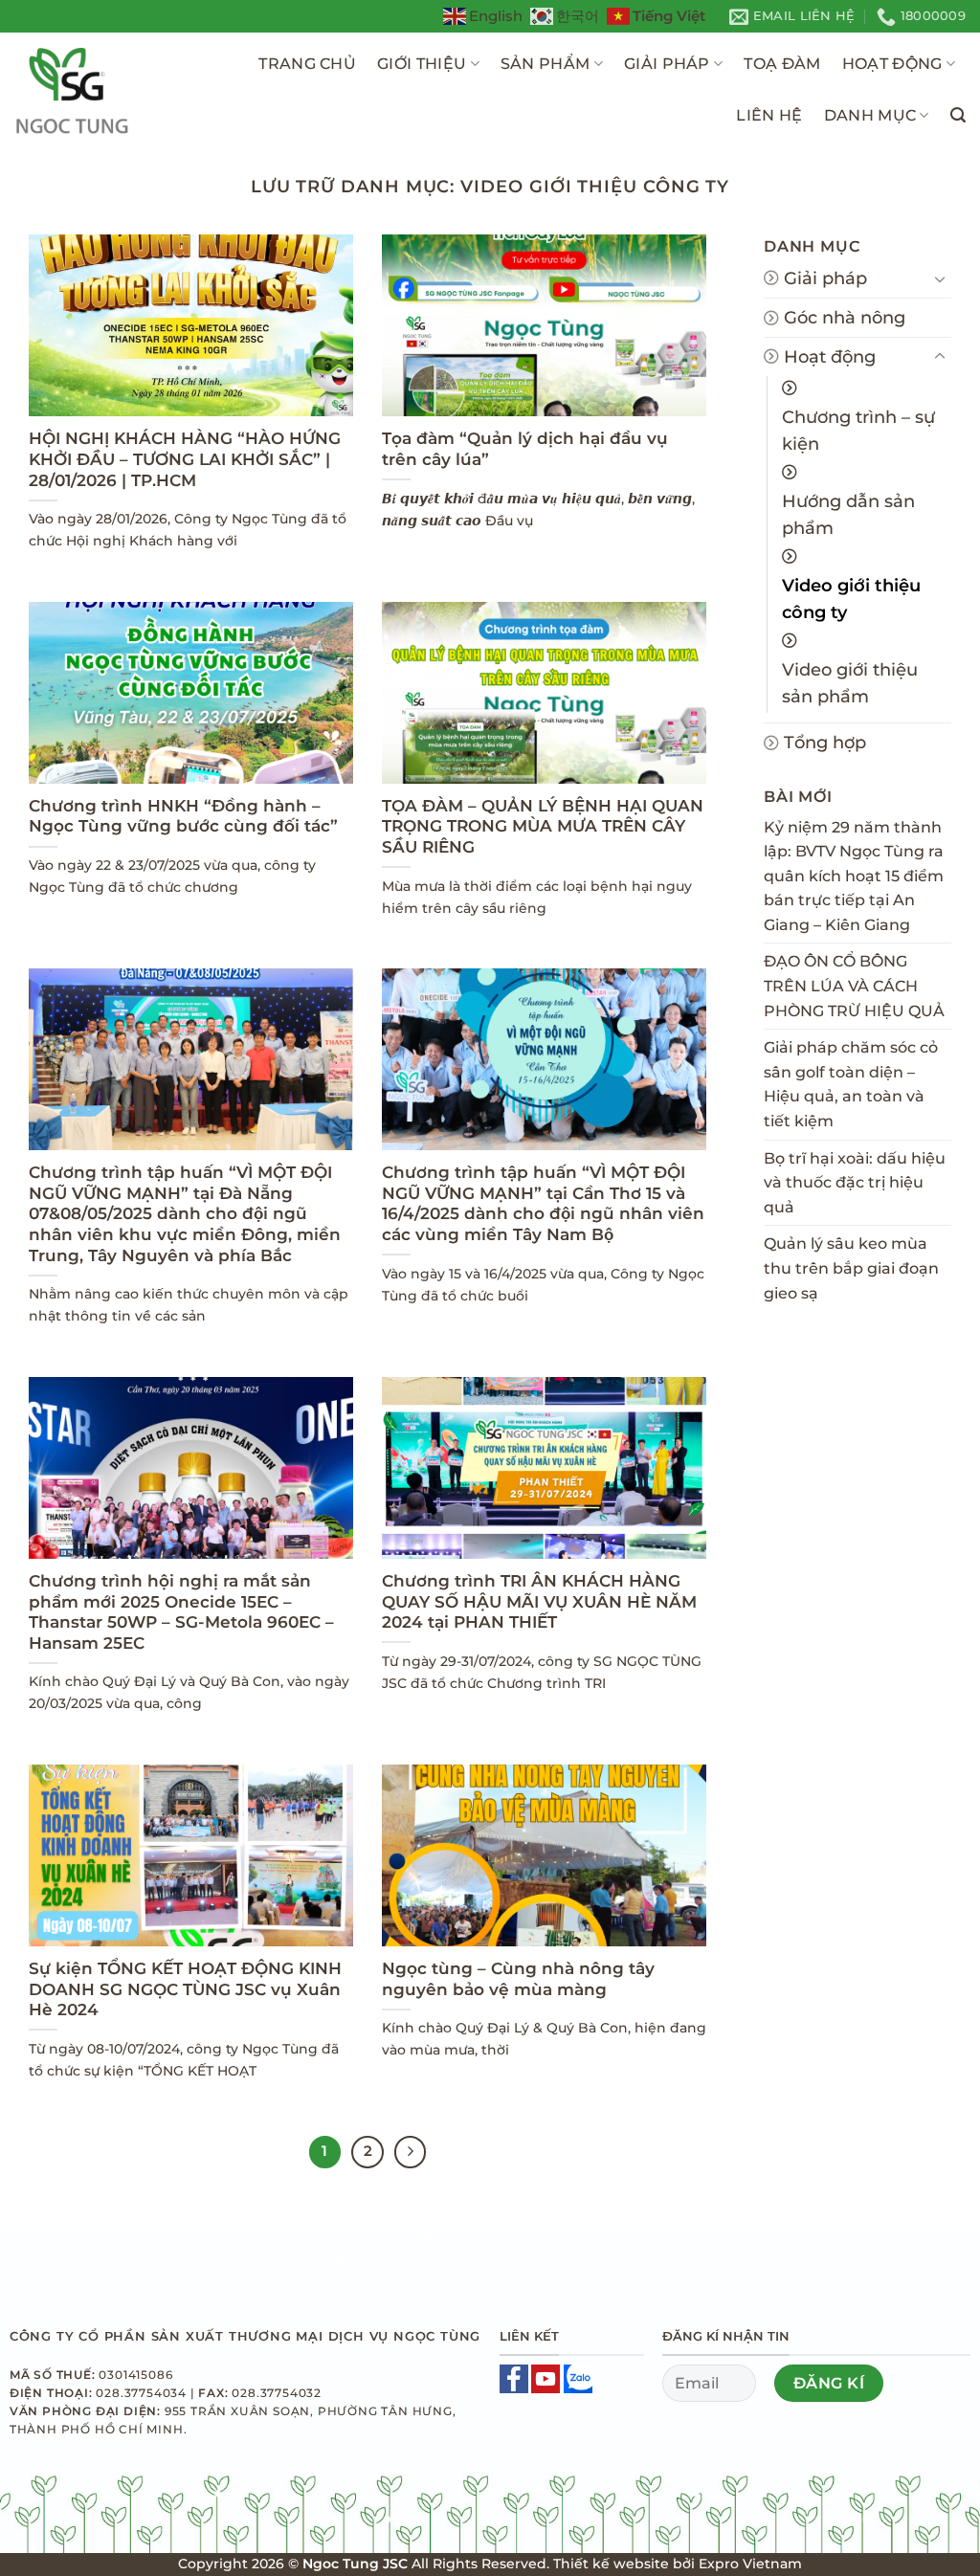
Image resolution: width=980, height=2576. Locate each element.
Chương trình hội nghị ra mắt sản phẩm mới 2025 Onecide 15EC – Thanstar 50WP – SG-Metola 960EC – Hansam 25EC (181, 1612)
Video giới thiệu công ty (851, 599)
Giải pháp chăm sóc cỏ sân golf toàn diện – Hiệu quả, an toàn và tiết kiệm (851, 1084)
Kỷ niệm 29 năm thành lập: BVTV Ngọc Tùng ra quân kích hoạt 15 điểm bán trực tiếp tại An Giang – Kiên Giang (854, 876)
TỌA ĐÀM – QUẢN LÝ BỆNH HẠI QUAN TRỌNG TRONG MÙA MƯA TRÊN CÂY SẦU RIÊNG (543, 826)
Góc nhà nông (845, 317)
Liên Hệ (769, 115)
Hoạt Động (892, 64)
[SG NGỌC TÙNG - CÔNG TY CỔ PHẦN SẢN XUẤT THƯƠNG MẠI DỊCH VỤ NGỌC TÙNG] (108, 90)
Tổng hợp (825, 742)
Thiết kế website (611, 2564)
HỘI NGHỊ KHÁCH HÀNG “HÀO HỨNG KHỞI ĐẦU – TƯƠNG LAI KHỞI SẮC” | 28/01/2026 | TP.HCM (185, 459)
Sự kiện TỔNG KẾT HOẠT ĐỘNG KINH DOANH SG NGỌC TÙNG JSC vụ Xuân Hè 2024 (185, 1989)
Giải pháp (667, 64)
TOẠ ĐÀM (782, 64)
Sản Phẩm (546, 64)
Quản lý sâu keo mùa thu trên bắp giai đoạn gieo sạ (851, 1268)
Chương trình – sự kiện (858, 430)
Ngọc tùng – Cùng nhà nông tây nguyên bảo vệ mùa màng (518, 1979)
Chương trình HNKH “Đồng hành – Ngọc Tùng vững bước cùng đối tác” (183, 816)
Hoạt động (830, 356)
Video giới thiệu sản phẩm (850, 683)
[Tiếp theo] (411, 2152)
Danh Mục (870, 115)
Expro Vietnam (750, 2564)
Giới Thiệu (422, 64)
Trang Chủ (307, 64)
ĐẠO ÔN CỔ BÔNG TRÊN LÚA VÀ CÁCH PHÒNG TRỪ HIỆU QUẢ (854, 986)
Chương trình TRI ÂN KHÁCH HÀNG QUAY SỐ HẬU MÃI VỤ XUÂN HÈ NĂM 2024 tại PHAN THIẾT (539, 1601)
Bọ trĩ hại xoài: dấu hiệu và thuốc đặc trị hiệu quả (855, 1183)
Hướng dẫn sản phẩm (848, 514)
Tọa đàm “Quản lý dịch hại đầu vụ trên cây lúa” (525, 449)
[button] (958, 115)
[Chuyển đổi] (940, 278)
